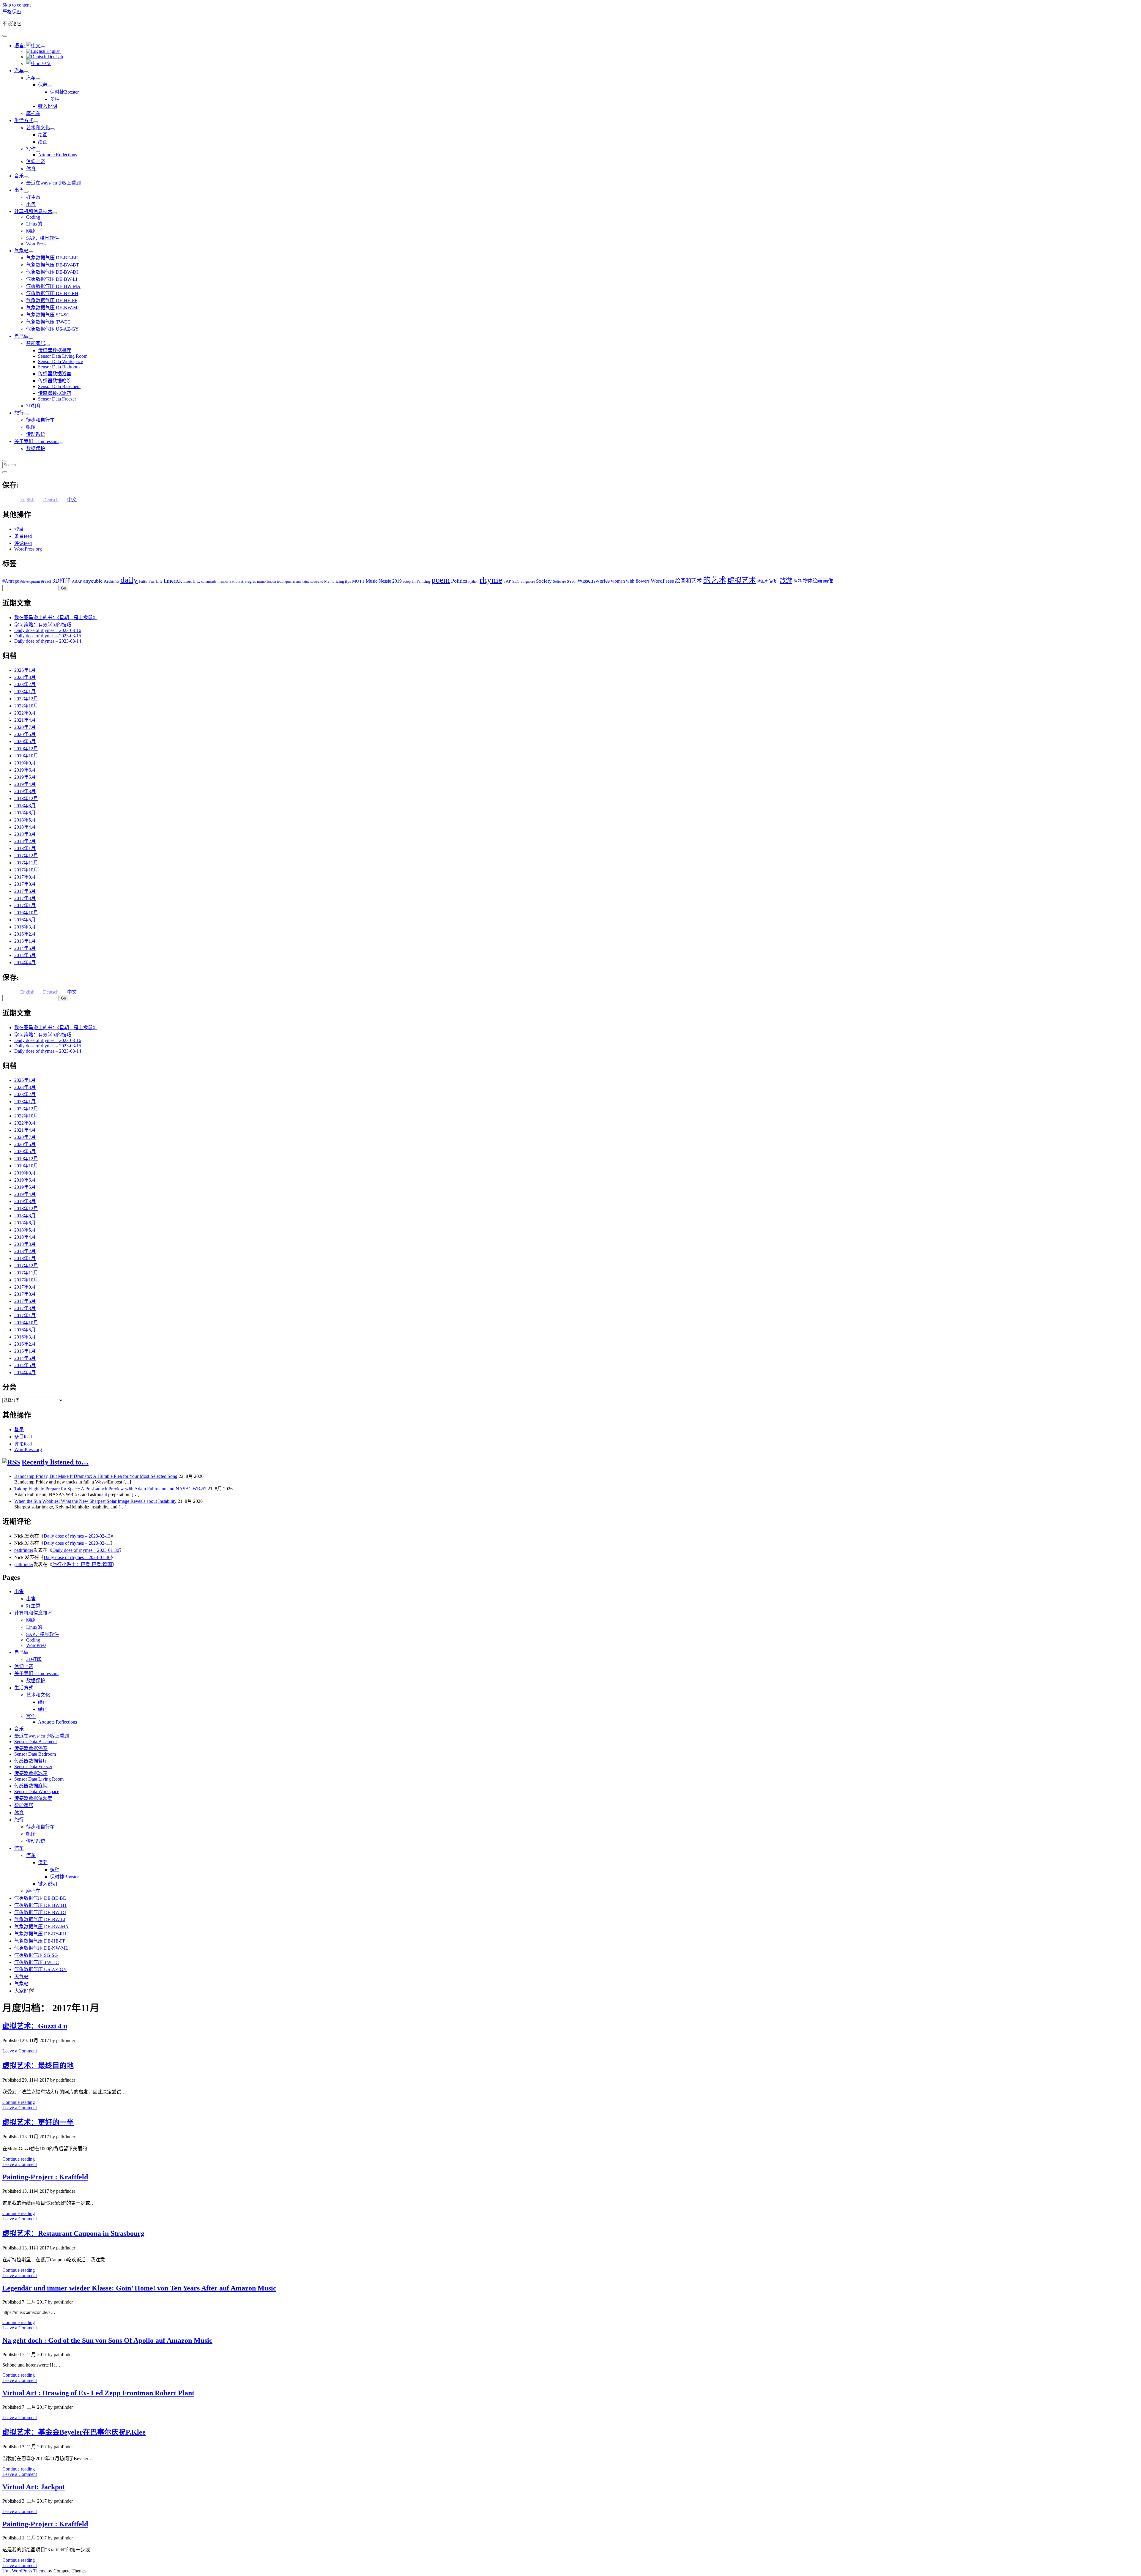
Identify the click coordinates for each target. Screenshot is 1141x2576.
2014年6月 (25, 948)
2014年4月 (25, 963)
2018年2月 (25, 841)
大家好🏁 (24, 1991)
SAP (507, 581)
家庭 (774, 581)
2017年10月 (26, 870)
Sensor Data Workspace (60, 361)
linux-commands (205, 581)
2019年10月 (26, 756)
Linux (187, 581)
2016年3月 (25, 927)
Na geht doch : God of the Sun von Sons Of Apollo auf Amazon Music (107, 2340)
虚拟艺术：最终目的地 (38, 2066)
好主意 (33, 197)
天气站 (21, 1977)
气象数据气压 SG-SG (48, 315)
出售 (19, 190)
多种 (55, 99)
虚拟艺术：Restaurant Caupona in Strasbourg (73, 2233)
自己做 (21, 336)
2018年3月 (25, 834)
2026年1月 (25, 670)
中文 (46, 63)
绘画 (43, 135)
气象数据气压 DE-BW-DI (52, 272)
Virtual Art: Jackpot (34, 2487)
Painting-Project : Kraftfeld (45, 2177)
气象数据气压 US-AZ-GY (52, 329)
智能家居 (36, 343)
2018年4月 (25, 827)
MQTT (358, 581)
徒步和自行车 (40, 420)
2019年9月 (25, 763)
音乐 (19, 176)
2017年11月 (26, 863)
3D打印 (34, 406)
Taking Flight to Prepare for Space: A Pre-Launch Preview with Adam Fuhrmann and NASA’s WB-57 (110, 1489)
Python (473, 581)
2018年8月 (25, 806)
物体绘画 (812, 581)
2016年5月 (25, 920)
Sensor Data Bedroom (59, 367)
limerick (173, 581)
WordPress (36, 244)
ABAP (77, 581)
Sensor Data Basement (59, 386)
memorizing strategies (308, 582)
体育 (31, 169)
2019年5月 (25, 777)
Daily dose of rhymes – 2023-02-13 (77, 1536)
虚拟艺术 (742, 580)
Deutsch (55, 57)
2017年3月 (25, 898)
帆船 (31, 427)
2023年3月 (25, 677)
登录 (19, 529)
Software (559, 581)
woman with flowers (630, 581)
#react (46, 581)
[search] (5, 461)
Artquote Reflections (57, 155)
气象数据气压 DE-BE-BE (52, 258)
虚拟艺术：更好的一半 (38, 2122)
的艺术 (715, 580)
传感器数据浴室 (55, 374)
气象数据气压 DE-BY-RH (52, 293)
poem (441, 580)
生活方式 (24, 120)
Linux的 (34, 224)
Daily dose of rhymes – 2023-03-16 (48, 630)
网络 (31, 231)
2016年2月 (25, 934)
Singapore (528, 581)
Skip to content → (19, 5)
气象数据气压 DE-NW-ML (53, 308)
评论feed (23, 543)
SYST (572, 581)
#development (30, 581)
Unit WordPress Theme (24, 2571)
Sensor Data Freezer (57, 399)
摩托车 (33, 113)
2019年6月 (25, 770)
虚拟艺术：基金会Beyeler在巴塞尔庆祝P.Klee (74, 2432)
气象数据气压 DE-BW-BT (53, 265)
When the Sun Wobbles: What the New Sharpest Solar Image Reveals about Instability (95, 1501)
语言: (20, 46)
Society (544, 581)
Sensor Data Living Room (63, 356)
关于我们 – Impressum (36, 441)
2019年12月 (26, 749)
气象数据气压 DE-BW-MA (53, 286)
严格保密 (12, 12)
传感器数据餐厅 (55, 350)
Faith (143, 581)
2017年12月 (26, 856)
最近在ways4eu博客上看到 (53, 183)
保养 (43, 85)
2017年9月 (25, 877)
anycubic (93, 581)
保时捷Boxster (64, 92)
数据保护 (36, 448)
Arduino (111, 581)
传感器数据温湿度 (33, 1798)
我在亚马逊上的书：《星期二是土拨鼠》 (56, 618)
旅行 (19, 413)
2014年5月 (25, 955)
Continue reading (19, 2102)
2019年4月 (25, 784)
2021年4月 (25, 720)
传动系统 (36, 434)
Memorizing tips (338, 581)
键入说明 (48, 106)
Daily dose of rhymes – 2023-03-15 (48, 636)
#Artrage (11, 581)
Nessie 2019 (390, 581)
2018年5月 (25, 820)
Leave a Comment (20, 2051)
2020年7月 (25, 727)
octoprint (409, 581)
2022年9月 (25, 713)
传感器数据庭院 (55, 381)
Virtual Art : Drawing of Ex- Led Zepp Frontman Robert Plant (98, 2393)
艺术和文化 (38, 128)
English (53, 51)
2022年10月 (26, 706)
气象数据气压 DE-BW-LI (52, 279)
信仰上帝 (36, 161)
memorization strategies (237, 581)
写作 (31, 149)
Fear (152, 581)
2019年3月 (25, 791)
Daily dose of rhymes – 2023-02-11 (77, 1543)
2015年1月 (25, 941)
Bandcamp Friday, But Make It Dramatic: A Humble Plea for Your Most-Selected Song (96, 1476)
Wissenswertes (594, 581)
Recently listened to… (55, 1462)
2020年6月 (25, 734)
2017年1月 (25, 905)
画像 (828, 581)
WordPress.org (28, 549)
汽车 (19, 71)
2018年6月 (25, 813)
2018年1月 (25, 848)
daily (129, 580)
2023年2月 (25, 684)
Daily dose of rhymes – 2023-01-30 (86, 1550)
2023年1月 (25, 692)
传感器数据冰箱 (55, 393)
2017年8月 (25, 884)
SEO (516, 581)
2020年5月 (25, 741)
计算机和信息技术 (33, 211)
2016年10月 (26, 913)
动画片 (762, 581)
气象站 (21, 251)
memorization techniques (274, 581)
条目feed (23, 536)
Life (159, 581)
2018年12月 (26, 799)
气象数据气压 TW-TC (48, 322)
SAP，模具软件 (42, 238)
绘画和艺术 (688, 581)
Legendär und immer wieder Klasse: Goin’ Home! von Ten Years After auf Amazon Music (139, 2288)
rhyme (491, 580)
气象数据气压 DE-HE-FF (52, 301)
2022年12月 (26, 699)
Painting (423, 581)
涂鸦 (798, 581)
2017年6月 (25, 891)
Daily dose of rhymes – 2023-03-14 (48, 641)
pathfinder (24, 1550)
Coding (33, 217)
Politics (459, 581)
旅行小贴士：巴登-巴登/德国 (82, 1564)
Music (372, 581)
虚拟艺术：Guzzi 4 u (35, 2026)
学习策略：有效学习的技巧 (43, 625)
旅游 (786, 581)
